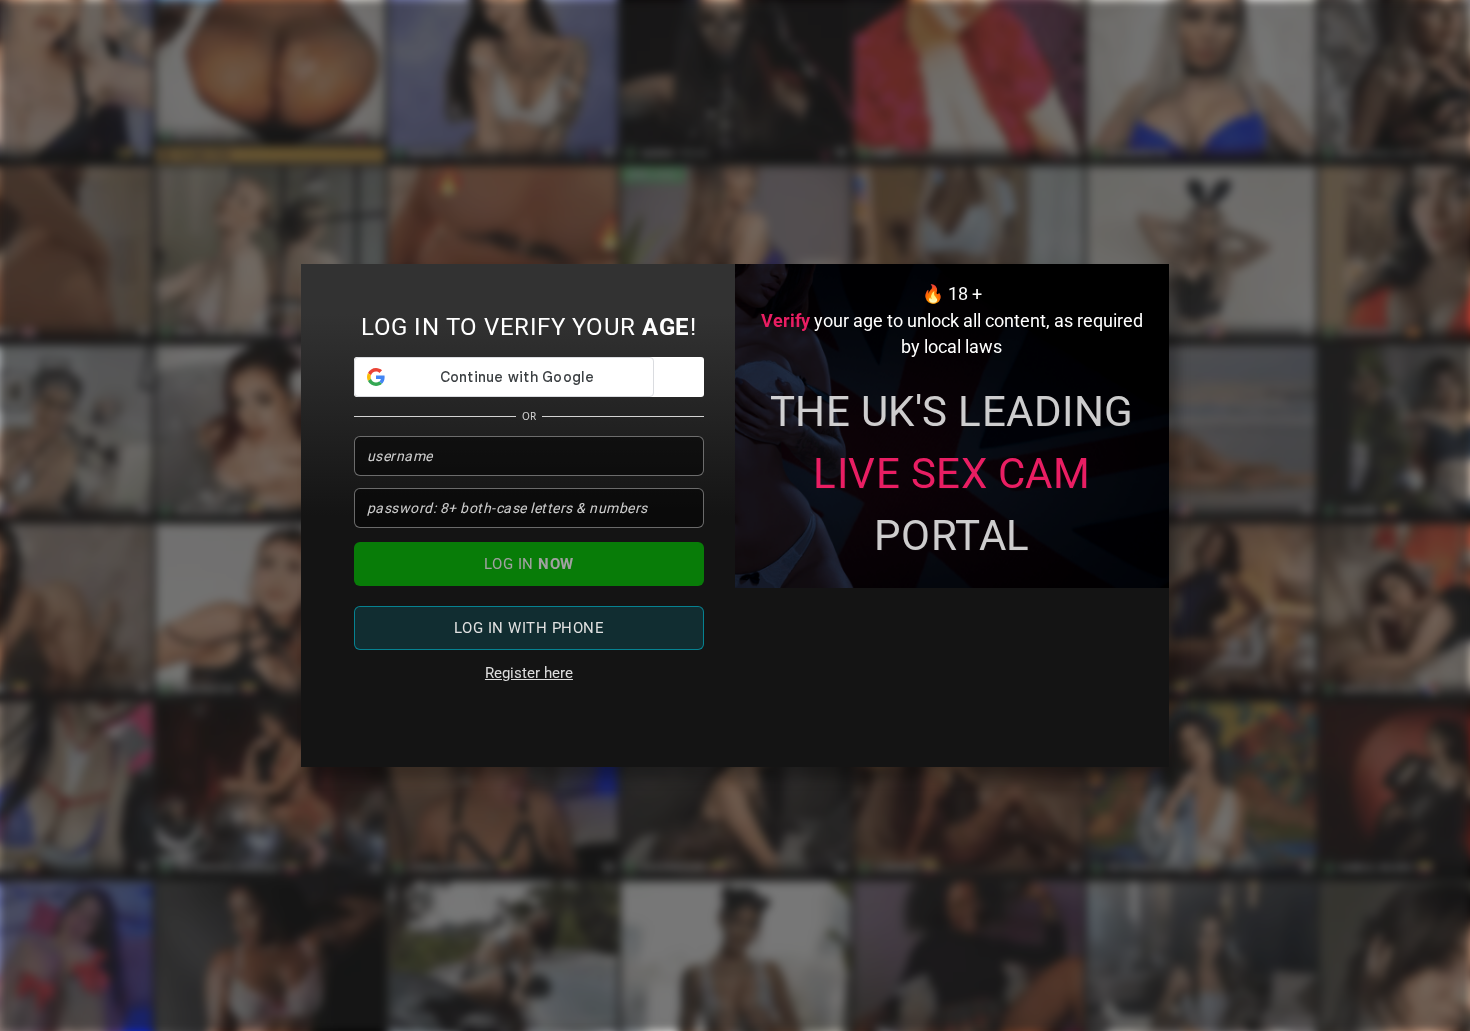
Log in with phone (529, 628)
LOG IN (529, 564)
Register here (529, 673)
